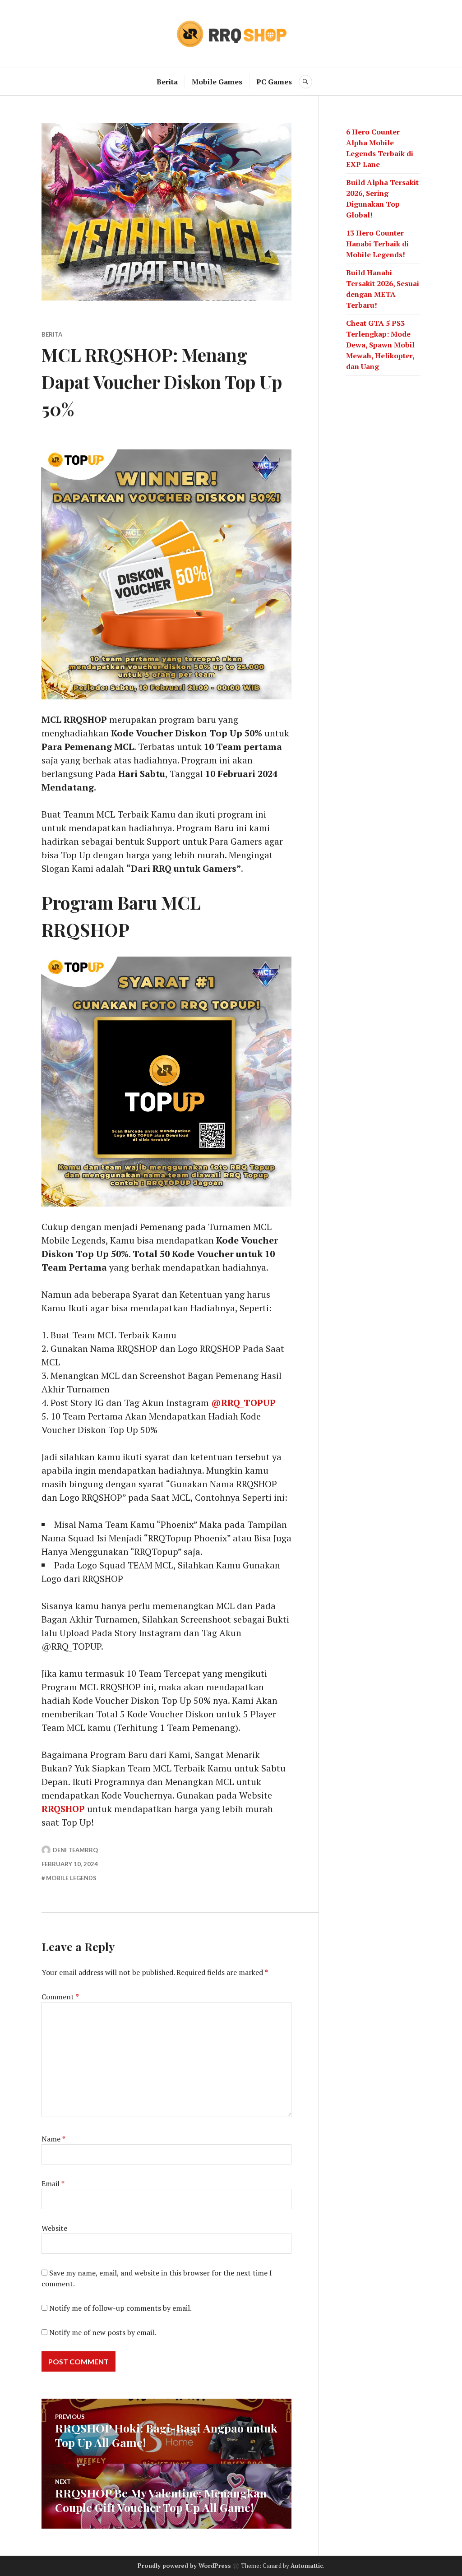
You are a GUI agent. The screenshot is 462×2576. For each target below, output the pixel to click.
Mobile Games (217, 82)
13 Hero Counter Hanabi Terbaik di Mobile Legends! (377, 244)
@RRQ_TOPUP (243, 1403)
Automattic (307, 2566)
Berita (167, 82)
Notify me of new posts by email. (103, 2332)
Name (53, 2139)
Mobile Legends (71, 1878)
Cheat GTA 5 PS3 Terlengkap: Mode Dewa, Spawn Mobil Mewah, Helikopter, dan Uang (380, 345)
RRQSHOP (64, 1809)
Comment (60, 1997)
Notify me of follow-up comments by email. (120, 2308)
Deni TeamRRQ (75, 1850)
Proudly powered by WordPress (184, 2566)
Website (54, 2228)
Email (53, 2183)
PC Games (274, 82)
